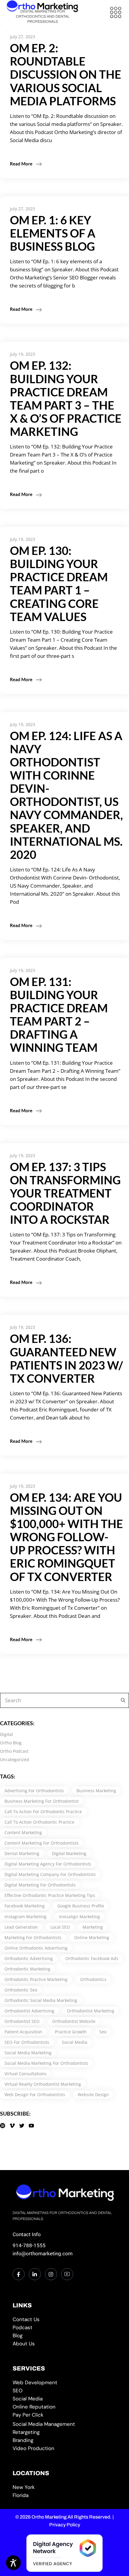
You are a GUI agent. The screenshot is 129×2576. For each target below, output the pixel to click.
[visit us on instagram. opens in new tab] (51, 2274)
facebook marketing (25, 1906)
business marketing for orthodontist (42, 1801)
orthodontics (93, 1979)
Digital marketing (69, 1853)
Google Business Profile (81, 1906)
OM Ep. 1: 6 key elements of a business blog (53, 233)
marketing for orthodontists (33, 1937)
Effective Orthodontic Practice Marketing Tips (50, 1895)
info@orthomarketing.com (43, 2254)
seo (103, 2032)
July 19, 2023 (22, 354)
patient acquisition (23, 2032)
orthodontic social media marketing (41, 2000)
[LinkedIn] (35, 2274)
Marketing (93, 1927)
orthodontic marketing (27, 1969)
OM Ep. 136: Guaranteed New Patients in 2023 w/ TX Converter (66, 1358)
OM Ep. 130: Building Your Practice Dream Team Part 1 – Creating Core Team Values (59, 583)
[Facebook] (19, 2274)
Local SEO (60, 1927)
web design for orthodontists (35, 2095)
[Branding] (65, 2440)
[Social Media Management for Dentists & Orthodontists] (65, 2399)
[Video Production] (65, 2448)
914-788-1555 (29, 2245)
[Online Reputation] (65, 2407)
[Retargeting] (65, 2432)
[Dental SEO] (65, 2391)
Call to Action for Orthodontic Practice (43, 1812)
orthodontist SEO (22, 2021)
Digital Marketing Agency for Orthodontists (48, 1864)
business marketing (96, 1791)
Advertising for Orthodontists (34, 1791)
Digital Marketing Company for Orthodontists (50, 1874)
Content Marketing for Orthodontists (42, 1843)
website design (93, 2095)
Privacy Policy (65, 2525)
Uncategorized (15, 1759)
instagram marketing (25, 1917)
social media (75, 2042)
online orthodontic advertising (36, 1948)
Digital (6, 1734)
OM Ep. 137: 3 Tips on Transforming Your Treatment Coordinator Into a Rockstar (65, 1193)
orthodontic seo (21, 1990)
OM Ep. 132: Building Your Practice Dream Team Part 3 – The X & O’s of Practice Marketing (66, 398)
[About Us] (65, 2344)
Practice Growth (71, 2032)
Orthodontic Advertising (29, 1958)
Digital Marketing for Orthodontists (40, 1885)
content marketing (23, 1832)
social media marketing (28, 2053)
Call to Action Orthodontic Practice (39, 1822)
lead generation (21, 1927)
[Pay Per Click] (65, 2415)
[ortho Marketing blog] (65, 2336)
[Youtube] (67, 2274)
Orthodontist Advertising (29, 2011)
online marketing (92, 1937)
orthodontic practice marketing (36, 1979)
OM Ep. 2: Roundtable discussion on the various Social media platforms (66, 74)
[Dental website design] (65, 2383)
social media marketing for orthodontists (46, 2063)
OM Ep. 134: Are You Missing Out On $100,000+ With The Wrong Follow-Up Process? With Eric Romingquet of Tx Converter (66, 1537)
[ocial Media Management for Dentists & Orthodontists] (65, 2424)
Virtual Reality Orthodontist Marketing (43, 2084)
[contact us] (65, 2319)
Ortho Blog (11, 1743)
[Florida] (65, 2495)
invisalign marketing (79, 1917)
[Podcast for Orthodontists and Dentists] (65, 2328)
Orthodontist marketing (91, 2011)
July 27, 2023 (22, 37)
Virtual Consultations (25, 2074)
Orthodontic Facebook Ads (92, 1958)
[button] (115, 12)
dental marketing (22, 1853)
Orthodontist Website (74, 2021)
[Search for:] (121, 1700)
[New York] (65, 2487)
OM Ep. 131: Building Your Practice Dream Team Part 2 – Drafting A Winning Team (59, 1014)
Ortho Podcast (14, 1751)
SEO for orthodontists (27, 2042)
